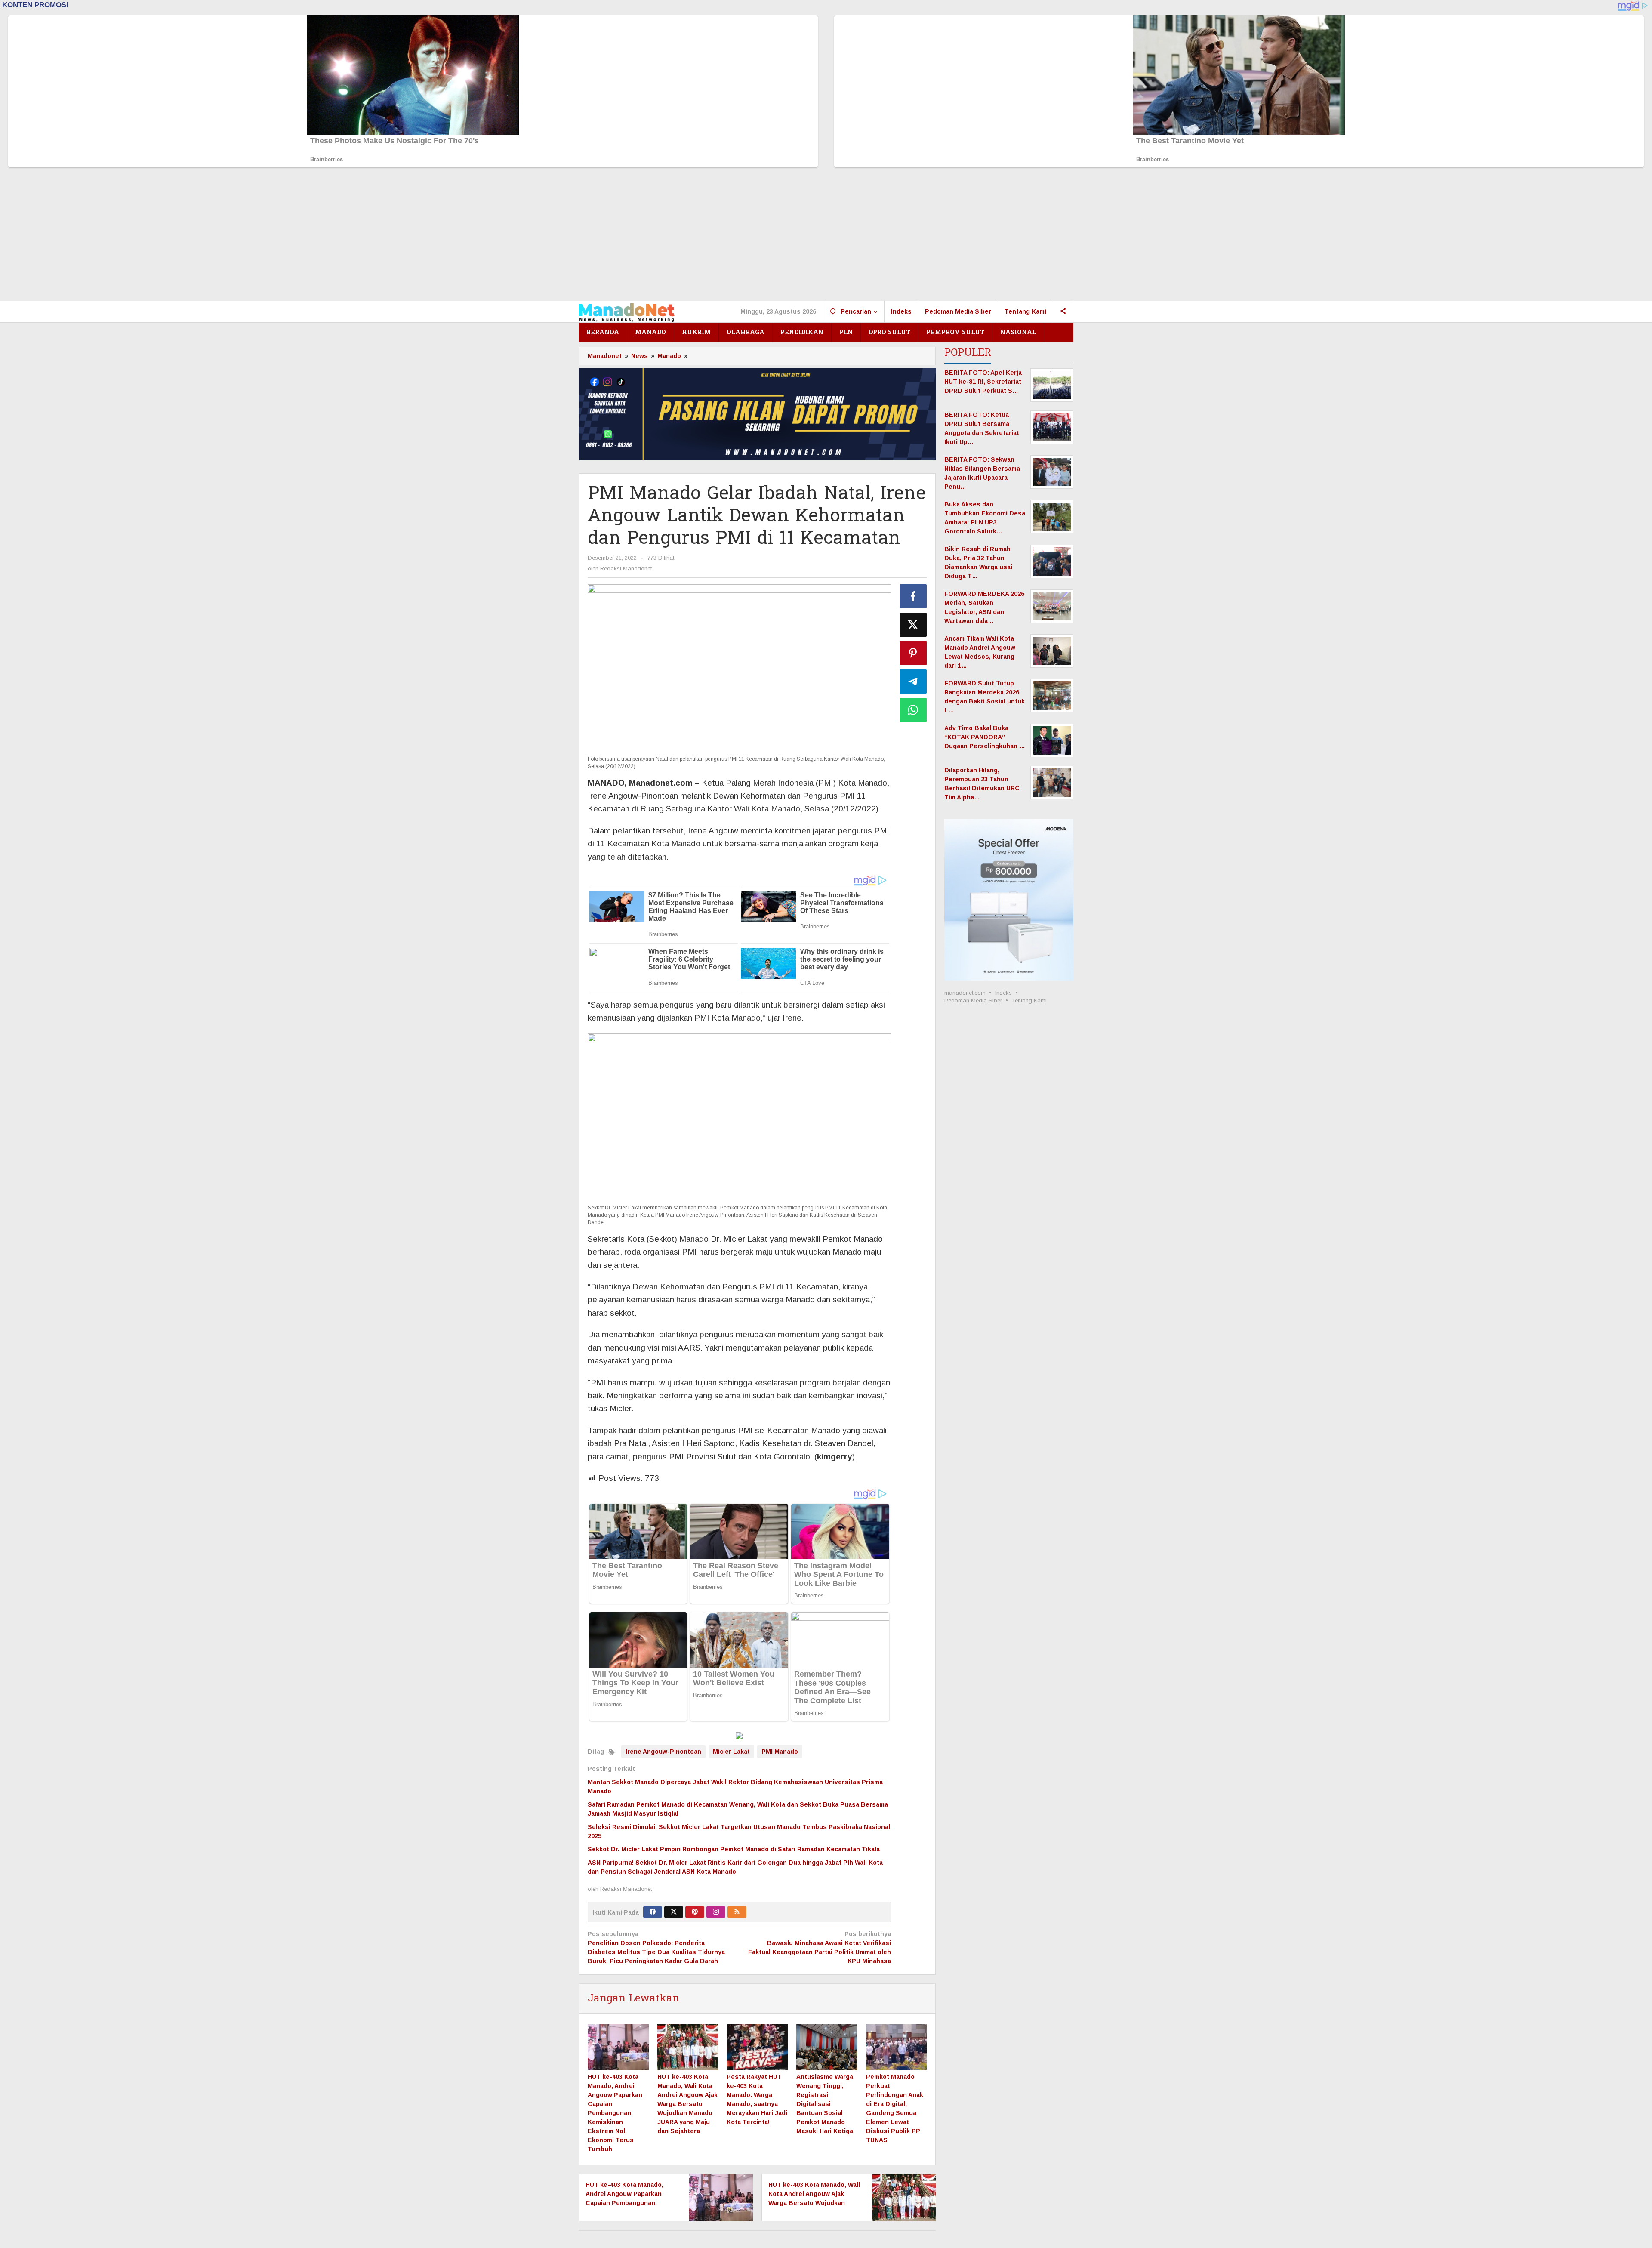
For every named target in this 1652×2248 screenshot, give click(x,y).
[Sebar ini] (913, 596)
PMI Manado (780, 1752)
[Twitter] (674, 1912)
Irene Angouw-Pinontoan (663, 1752)
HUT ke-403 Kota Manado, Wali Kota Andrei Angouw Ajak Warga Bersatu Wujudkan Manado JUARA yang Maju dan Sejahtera (687, 2104)
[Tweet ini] (913, 625)
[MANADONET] (627, 312)
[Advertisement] (826, 236)
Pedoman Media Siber (973, 1001)
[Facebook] (653, 1912)
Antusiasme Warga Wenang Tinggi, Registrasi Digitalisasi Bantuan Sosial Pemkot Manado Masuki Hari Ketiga (825, 2104)
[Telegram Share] (913, 681)
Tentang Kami (1029, 1001)
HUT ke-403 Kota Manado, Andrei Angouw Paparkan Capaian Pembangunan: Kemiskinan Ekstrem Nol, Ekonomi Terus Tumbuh (615, 2113)
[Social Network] (1063, 311)
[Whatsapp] (913, 710)
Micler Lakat (731, 1752)
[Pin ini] (913, 653)
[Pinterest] (695, 1912)
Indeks (1003, 993)
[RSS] (737, 1912)
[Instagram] (716, 1912)
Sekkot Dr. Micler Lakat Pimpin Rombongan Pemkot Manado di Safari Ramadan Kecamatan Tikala (734, 1849)
